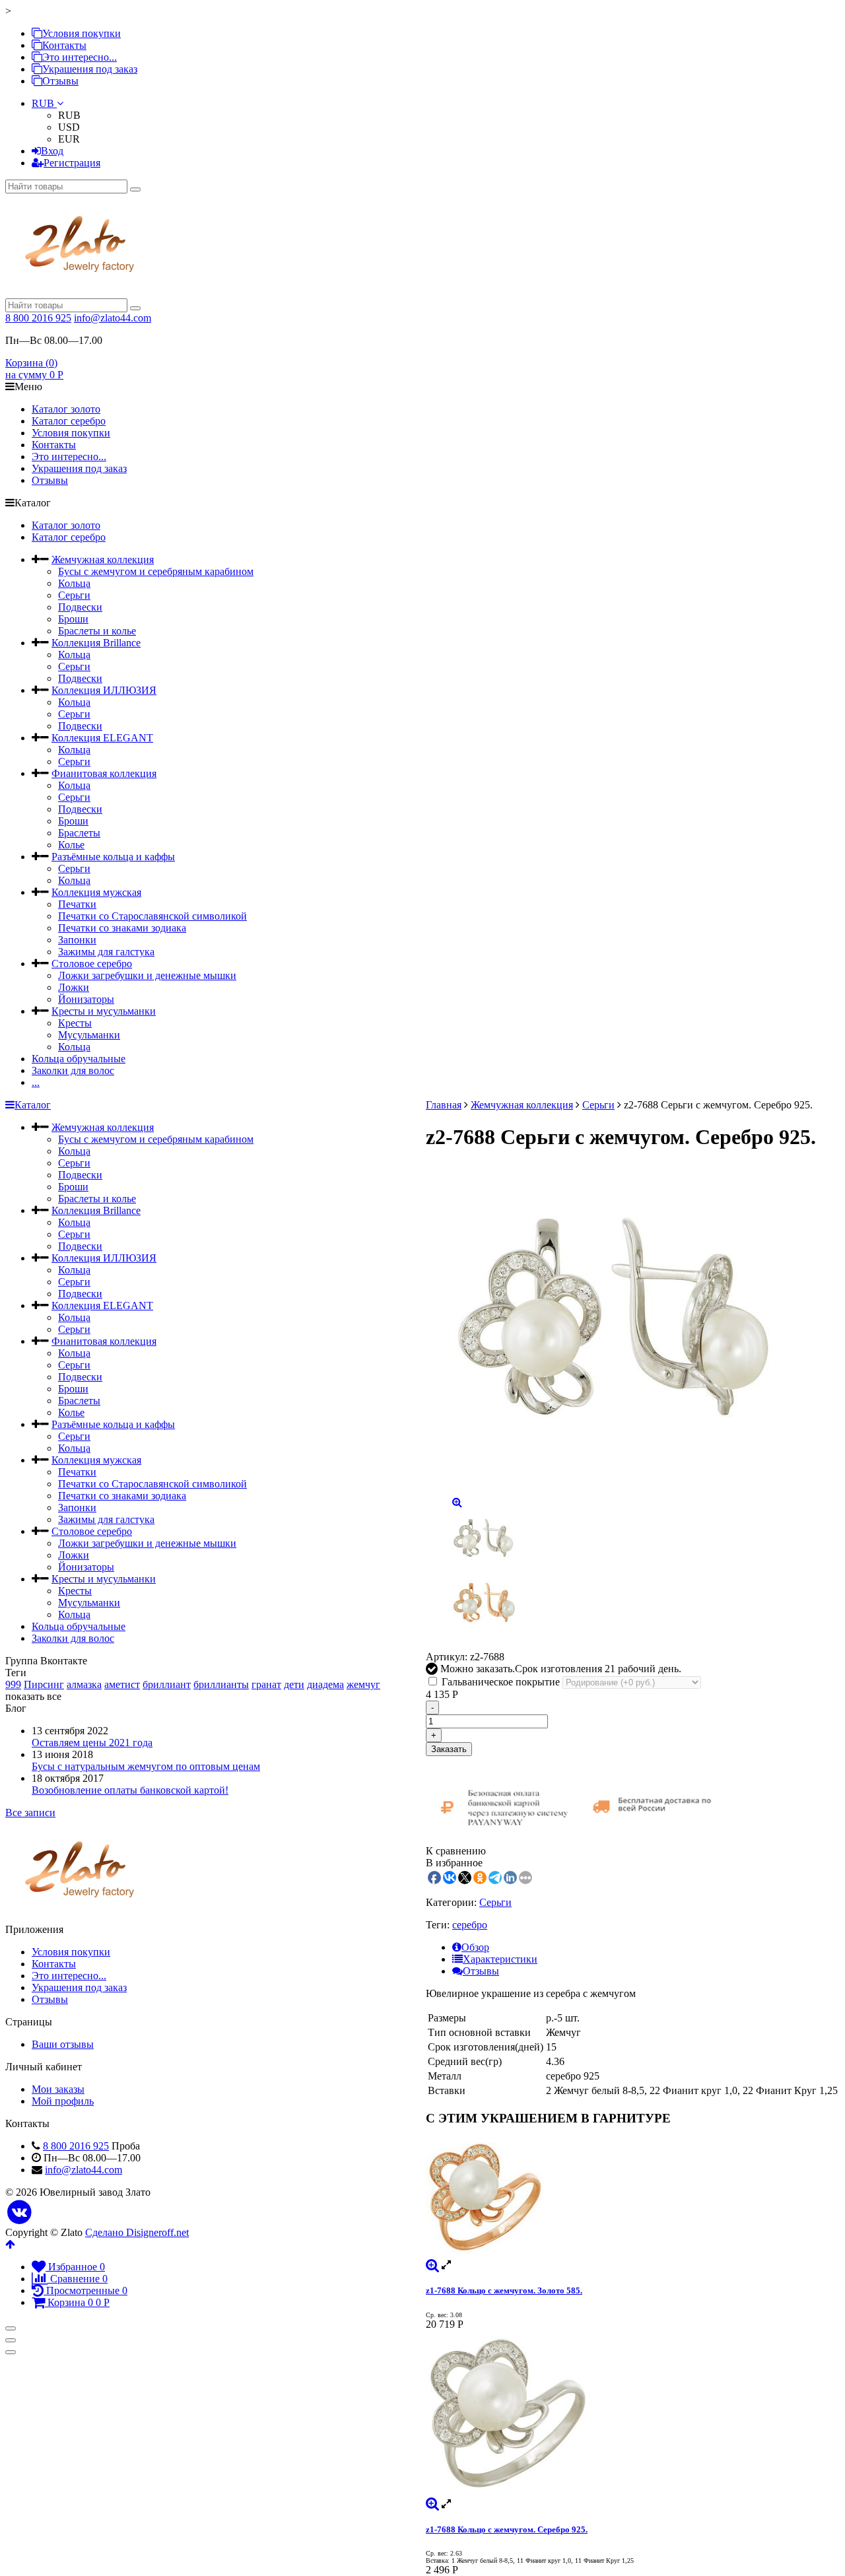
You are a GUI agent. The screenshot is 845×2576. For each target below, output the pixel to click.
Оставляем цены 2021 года (92, 1743)
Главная (444, 1105)
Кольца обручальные (79, 1059)
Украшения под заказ (90, 69)
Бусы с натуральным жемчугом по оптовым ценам (146, 1766)
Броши (73, 619)
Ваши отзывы (63, 2044)
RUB (44, 103)
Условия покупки (82, 33)
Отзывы (60, 81)
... (36, 1082)
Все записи (30, 1813)
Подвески (80, 607)
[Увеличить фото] (432, 2265)
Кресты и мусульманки (104, 1011)
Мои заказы (58, 2089)
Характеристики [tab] (500, 1959)
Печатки (77, 904)
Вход (52, 151)
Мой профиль (63, 2101)
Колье (71, 845)
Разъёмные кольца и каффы (113, 857)
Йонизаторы (86, 999)
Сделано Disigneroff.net (137, 2232)
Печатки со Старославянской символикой (152, 916)
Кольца (74, 583)
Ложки (74, 987)
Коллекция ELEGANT (102, 738)
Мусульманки (89, 1035)
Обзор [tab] (475, 1947)
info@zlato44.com (113, 318)
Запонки (77, 940)
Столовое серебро (92, 964)
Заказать (449, 1749)
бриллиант (167, 1684)
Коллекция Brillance (96, 643)
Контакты (64, 45)
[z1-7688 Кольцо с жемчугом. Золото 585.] (633, 2198)
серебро (470, 1925)
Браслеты (79, 833)
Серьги (74, 595)
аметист (122, 1684)
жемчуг (363, 1684)
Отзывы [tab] (481, 1971)
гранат (266, 1684)
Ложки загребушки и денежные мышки (147, 975)
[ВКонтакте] (19, 2213)
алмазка (84, 1684)
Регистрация (72, 163)
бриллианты (221, 1684)
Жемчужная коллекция (103, 559)
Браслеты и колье (97, 631)
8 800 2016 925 (38, 318)
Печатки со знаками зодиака (122, 928)
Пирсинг (44, 1684)
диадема (325, 1684)
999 (13, 1684)
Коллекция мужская (96, 892)
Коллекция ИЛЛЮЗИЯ (104, 690)
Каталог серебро (69, 421)
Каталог (33, 1105)
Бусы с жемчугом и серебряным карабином (156, 571)
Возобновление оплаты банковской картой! (130, 1790)
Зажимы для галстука (106, 952)
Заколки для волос (73, 1070)
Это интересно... (80, 57)
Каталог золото (66, 409)
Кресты (75, 1023)
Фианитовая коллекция (104, 773)
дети (294, 1684)
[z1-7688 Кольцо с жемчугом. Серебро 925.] (633, 2414)
